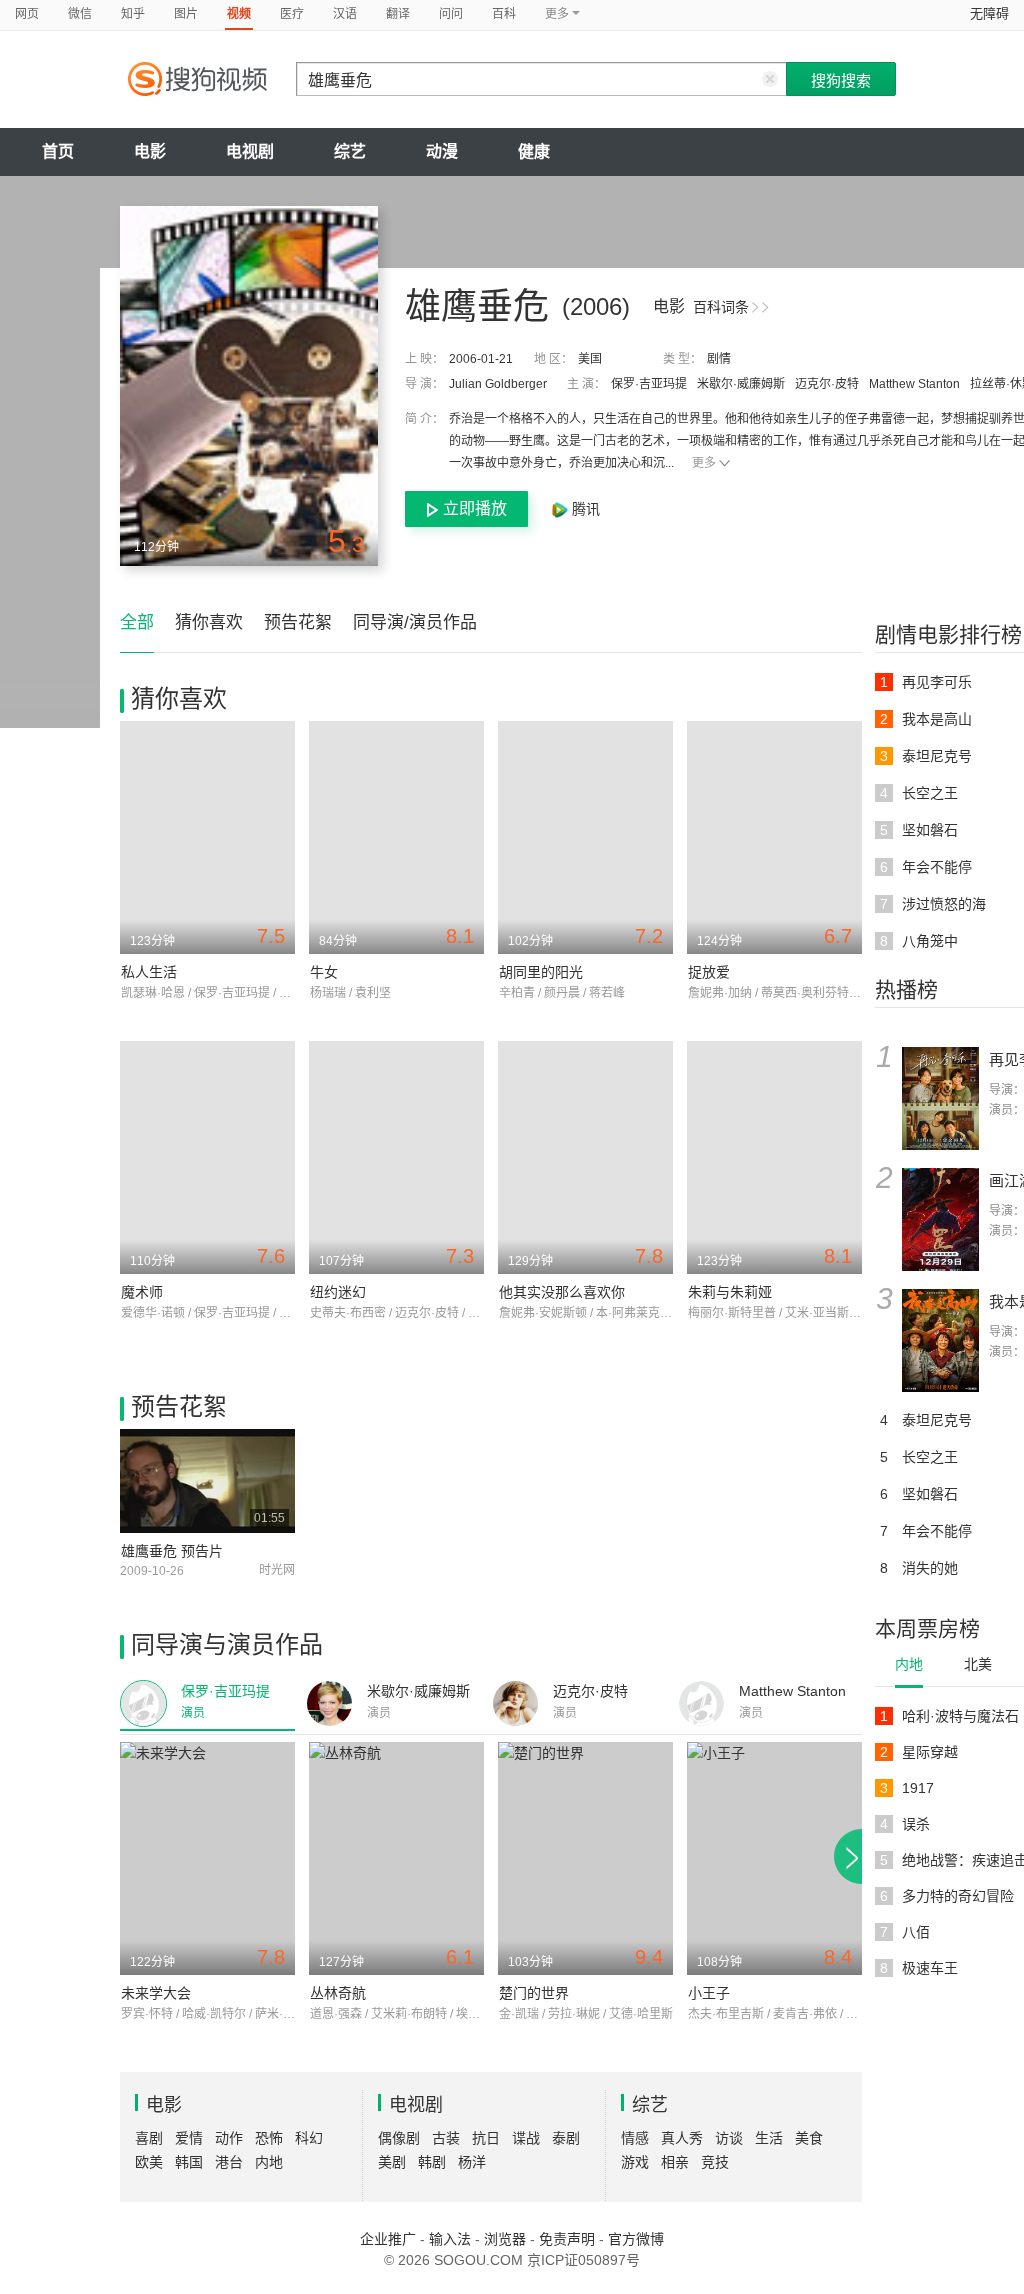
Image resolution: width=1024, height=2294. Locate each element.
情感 (635, 2138)
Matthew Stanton (914, 384)
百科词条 (721, 307)
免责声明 (567, 2239)
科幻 (309, 2138)
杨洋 (472, 2162)
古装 (446, 2138)
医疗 (292, 14)
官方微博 (636, 2239)
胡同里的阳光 (541, 972)
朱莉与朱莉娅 (730, 1292)
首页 (58, 151)
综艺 (350, 151)
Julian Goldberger (498, 384)
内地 (909, 1664)
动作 (229, 2138)
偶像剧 (399, 2138)
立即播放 (475, 508)
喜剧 (149, 2138)
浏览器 (505, 2239)
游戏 (635, 2162)
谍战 (526, 2138)
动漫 (442, 151)
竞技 (715, 2162)
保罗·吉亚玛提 (649, 384)
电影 (150, 151)
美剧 (392, 2162)
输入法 (450, 2239)
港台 (229, 2162)
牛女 (324, 972)
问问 (451, 14)
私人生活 (149, 972)
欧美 (149, 2162)
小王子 (709, 1993)
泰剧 (566, 2138)
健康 (534, 151)
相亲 (675, 2162)
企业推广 (388, 2239)
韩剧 (432, 2162)
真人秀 (682, 2138)
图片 (186, 14)
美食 (809, 2138)
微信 (80, 14)
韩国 (189, 2162)
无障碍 (989, 13)
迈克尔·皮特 (827, 384)
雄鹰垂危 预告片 (172, 1551)
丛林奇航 (338, 1993)
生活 (769, 2138)
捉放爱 (709, 972)
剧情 (719, 359)
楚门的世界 (534, 1993)
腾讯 (584, 509)
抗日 (486, 2138)
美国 (590, 359)
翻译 (398, 14)
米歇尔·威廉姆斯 (741, 384)
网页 (27, 14)
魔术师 (142, 1292)
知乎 (133, 14)
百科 (504, 14)
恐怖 (269, 2138)
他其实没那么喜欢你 (562, 1292)
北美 (978, 1664)
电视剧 (250, 151)
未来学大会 (156, 1993)
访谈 (729, 2138)
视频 (239, 14)
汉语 (345, 14)
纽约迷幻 (338, 1292)
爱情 (189, 2138)
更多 (704, 463)
